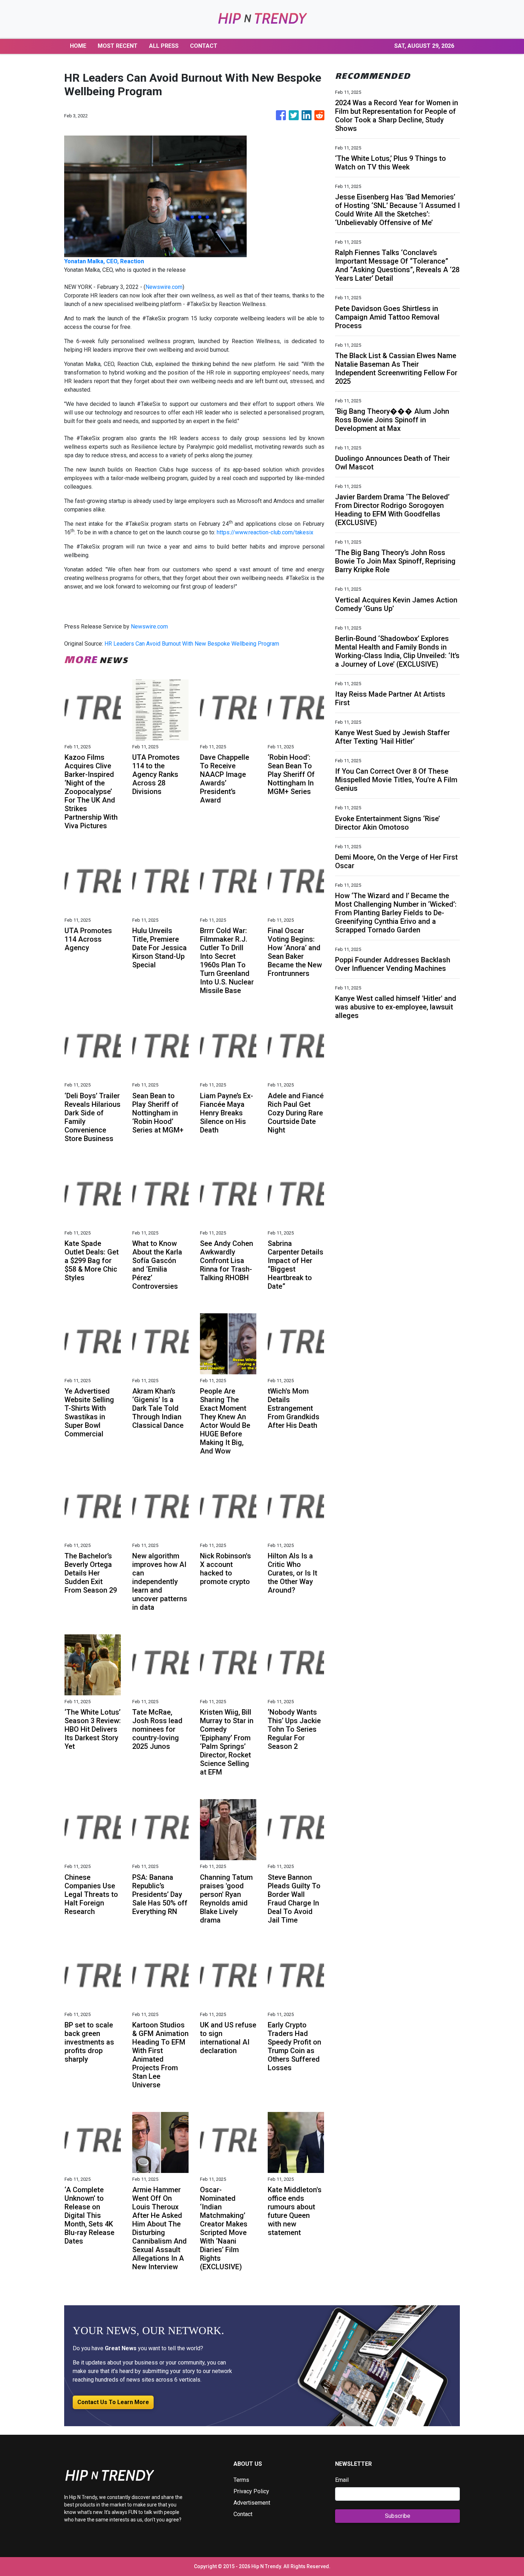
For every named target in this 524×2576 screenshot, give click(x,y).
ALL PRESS (164, 46)
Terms (241, 2480)
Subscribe (398, 2516)
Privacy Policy (251, 2491)
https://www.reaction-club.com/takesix (265, 532)
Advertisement (252, 2503)
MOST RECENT (118, 46)
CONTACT (204, 46)
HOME (78, 46)
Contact (243, 2514)
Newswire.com (164, 287)
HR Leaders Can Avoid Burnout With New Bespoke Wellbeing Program (192, 644)
